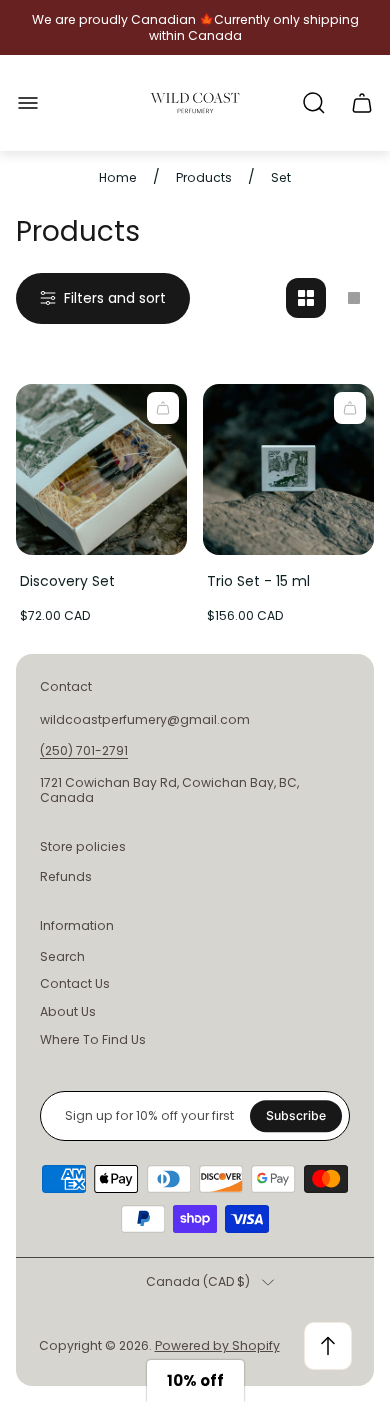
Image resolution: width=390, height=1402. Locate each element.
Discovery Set (67, 581)
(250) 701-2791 (84, 750)
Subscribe (296, 1115)
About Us (68, 1011)
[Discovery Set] (101, 469)
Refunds (66, 876)
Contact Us (75, 983)
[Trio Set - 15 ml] (288, 469)
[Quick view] (163, 408)
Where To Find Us (93, 1039)
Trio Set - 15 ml (258, 581)
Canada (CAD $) (198, 1282)
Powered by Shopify (217, 1345)
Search (62, 956)
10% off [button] (195, 1380)
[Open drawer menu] (28, 103)
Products (204, 178)
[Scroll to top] (328, 1346)
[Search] (314, 103)
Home (118, 178)
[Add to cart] (350, 408)
